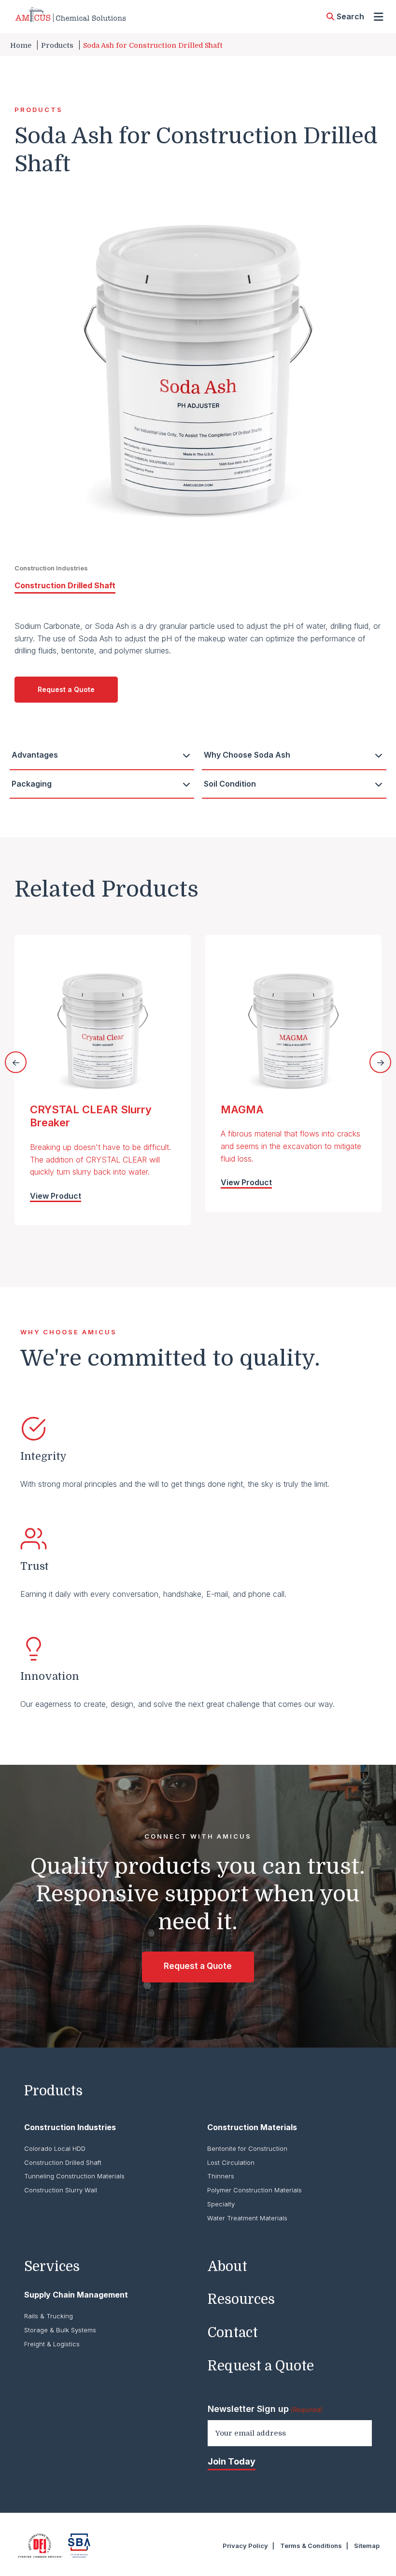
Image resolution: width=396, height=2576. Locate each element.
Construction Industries (70, 2127)
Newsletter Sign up (265, 2409)
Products (57, 45)
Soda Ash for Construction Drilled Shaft (153, 45)
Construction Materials (252, 2127)
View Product (56, 1196)
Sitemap (367, 2546)
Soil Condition (230, 784)
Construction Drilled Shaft (65, 585)
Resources (241, 2299)
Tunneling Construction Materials (74, 2176)
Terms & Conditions (311, 2546)
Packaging (32, 784)
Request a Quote (66, 689)
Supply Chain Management (76, 2295)
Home (21, 45)
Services (52, 2267)
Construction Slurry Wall (61, 2190)
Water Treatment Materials (247, 2218)
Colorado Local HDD (55, 2148)
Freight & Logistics (52, 2344)
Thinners (221, 2176)
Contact (233, 2333)
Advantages (35, 755)
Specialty (221, 2204)
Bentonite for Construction (247, 2148)
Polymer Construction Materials (255, 2190)
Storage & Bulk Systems (60, 2330)
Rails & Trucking (49, 2316)
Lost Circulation (231, 2162)
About (227, 2267)
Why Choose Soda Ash (247, 755)
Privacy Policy (245, 2546)
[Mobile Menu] (379, 17)
